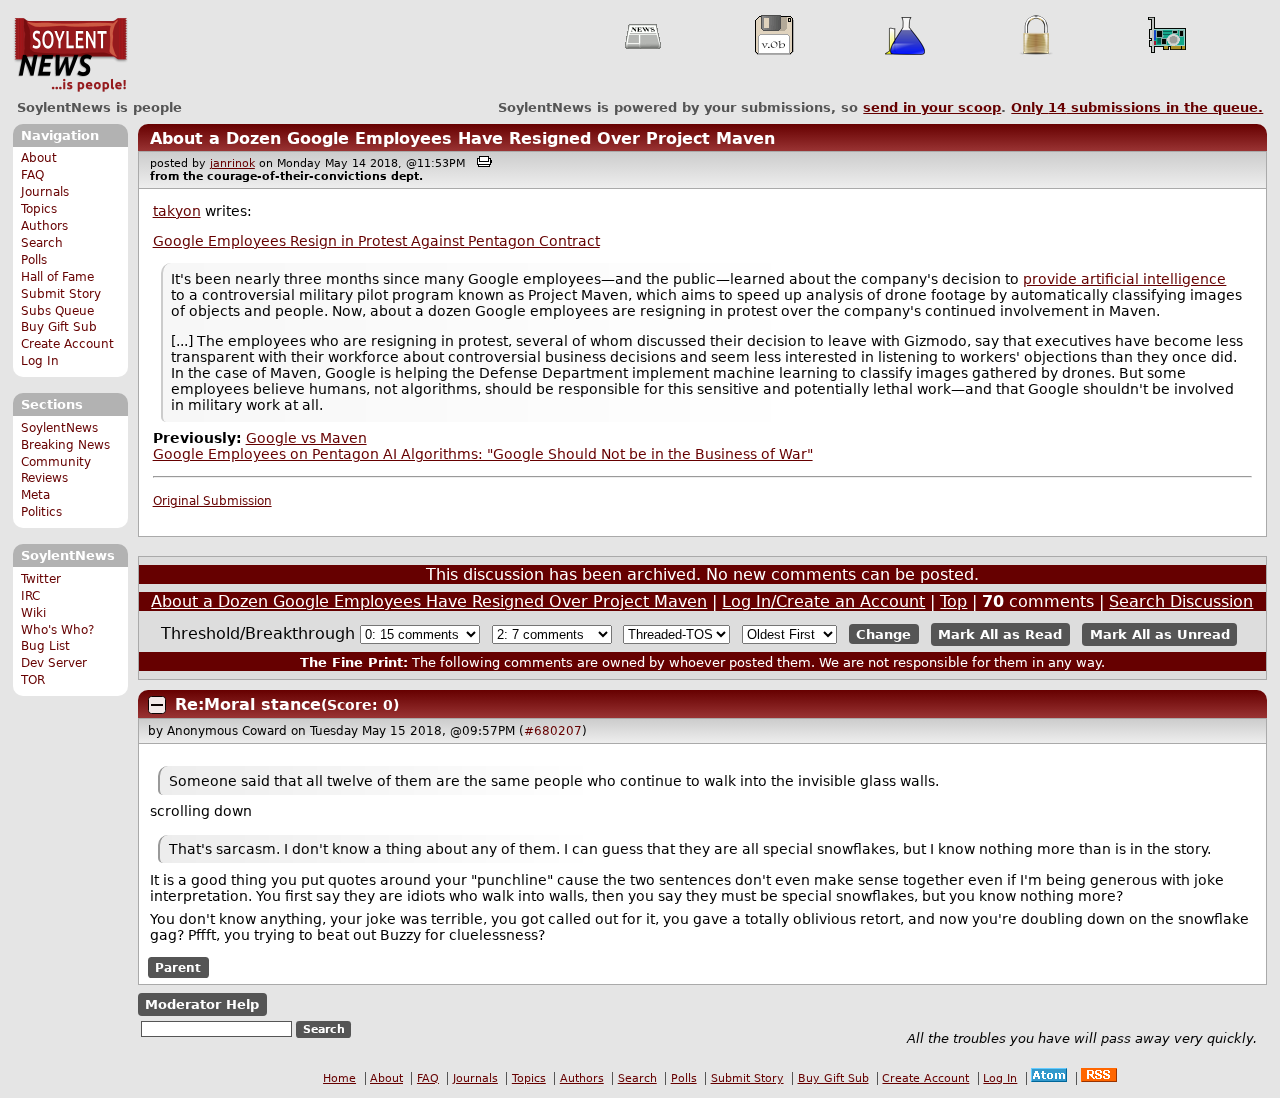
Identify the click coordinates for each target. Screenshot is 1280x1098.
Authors (44, 226)
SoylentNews (70, 55)
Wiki (33, 613)
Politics (41, 512)
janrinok (232, 163)
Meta (35, 495)
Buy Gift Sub (59, 327)
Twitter (41, 579)
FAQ (32, 175)
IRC (30, 596)
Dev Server (54, 663)
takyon (177, 211)
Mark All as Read (1000, 634)
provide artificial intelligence (1124, 279)
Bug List (45, 646)
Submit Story (61, 294)
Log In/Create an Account (823, 601)
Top (953, 601)
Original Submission (212, 501)
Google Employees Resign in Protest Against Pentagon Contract (376, 241)
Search (42, 243)
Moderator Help (202, 1004)
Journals (45, 192)
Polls (34, 260)
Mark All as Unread (1160, 634)
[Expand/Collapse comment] (157, 705)
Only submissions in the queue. (1137, 107)
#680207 (553, 731)
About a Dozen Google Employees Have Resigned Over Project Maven (462, 138)
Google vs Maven (306, 438)
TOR (33, 680)
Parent (178, 968)
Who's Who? (57, 630)
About (39, 158)
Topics (39, 209)
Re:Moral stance (248, 704)
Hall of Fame (57, 277)
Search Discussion (1181, 601)
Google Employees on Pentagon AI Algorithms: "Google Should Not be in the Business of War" (483, 454)
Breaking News (65, 445)
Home (339, 1078)
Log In (40, 361)
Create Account (67, 344)
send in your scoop (932, 107)
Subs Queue (57, 311)
